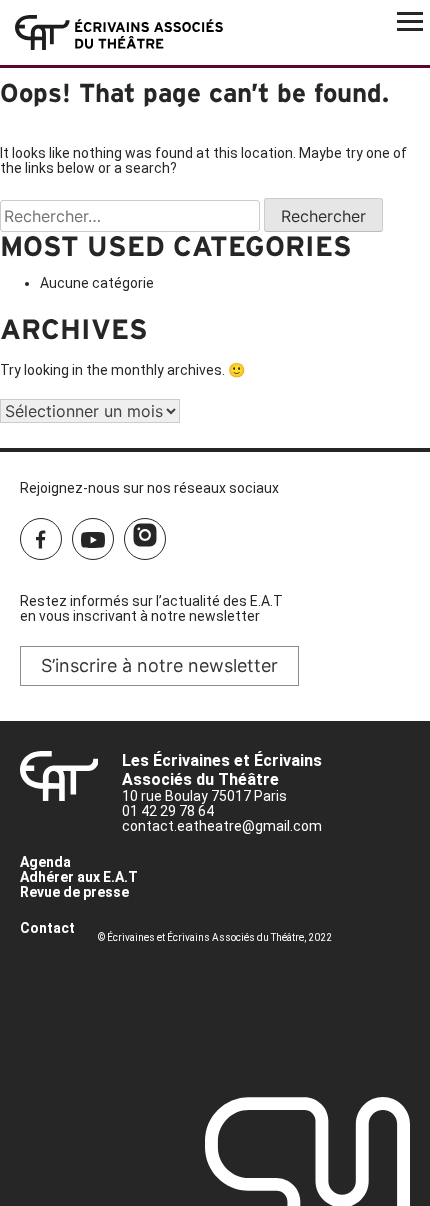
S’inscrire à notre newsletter (159, 665)
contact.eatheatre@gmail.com (222, 826)
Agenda (45, 862)
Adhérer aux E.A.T (79, 877)
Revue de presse (74, 892)
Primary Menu (410, 20)
